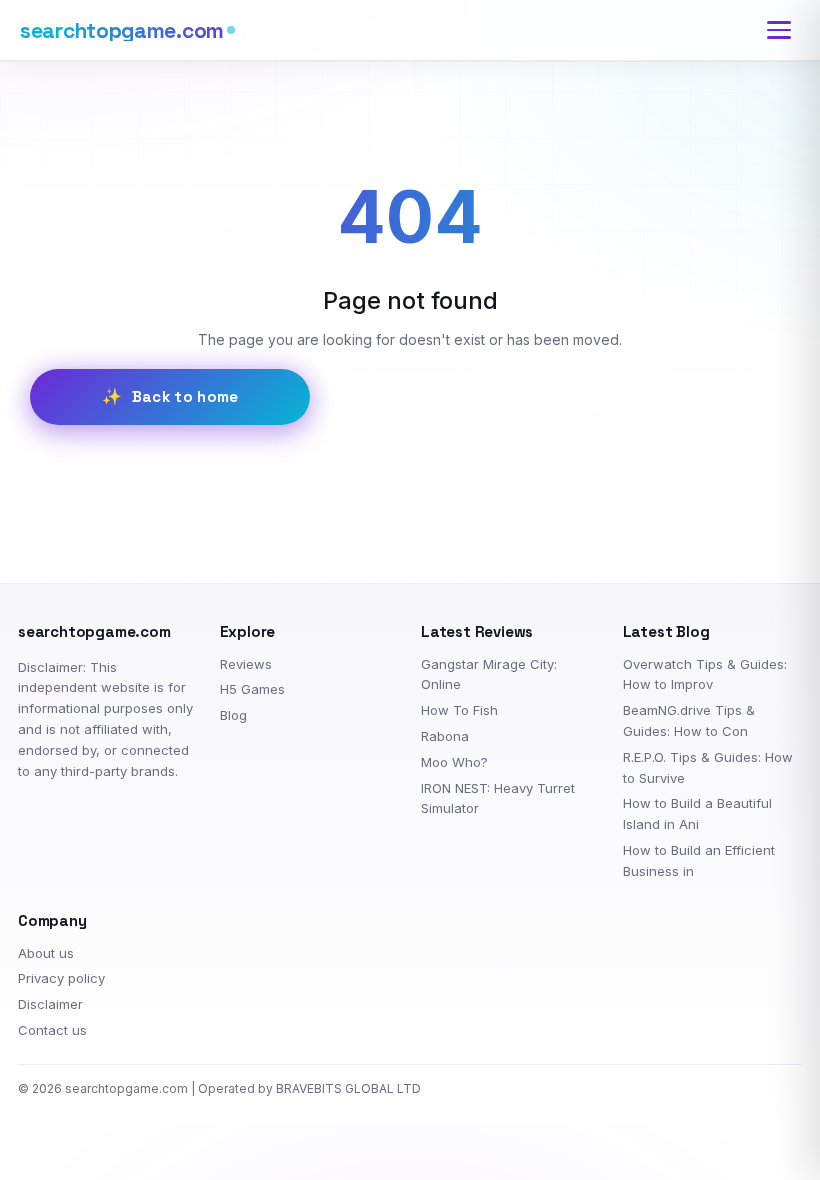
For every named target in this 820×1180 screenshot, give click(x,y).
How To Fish (459, 710)
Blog (233, 715)
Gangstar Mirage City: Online (489, 674)
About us (46, 953)
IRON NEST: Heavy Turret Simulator (498, 798)
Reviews (246, 664)
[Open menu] (779, 30)
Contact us (52, 1030)
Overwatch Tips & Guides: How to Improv (705, 674)
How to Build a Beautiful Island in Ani (697, 813)
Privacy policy (61, 978)
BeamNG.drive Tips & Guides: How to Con (689, 720)
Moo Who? (454, 762)
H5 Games (252, 689)
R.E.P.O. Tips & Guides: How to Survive (708, 767)
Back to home (185, 396)
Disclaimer (50, 1004)
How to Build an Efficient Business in (699, 860)
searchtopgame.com (122, 30)
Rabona (445, 736)
